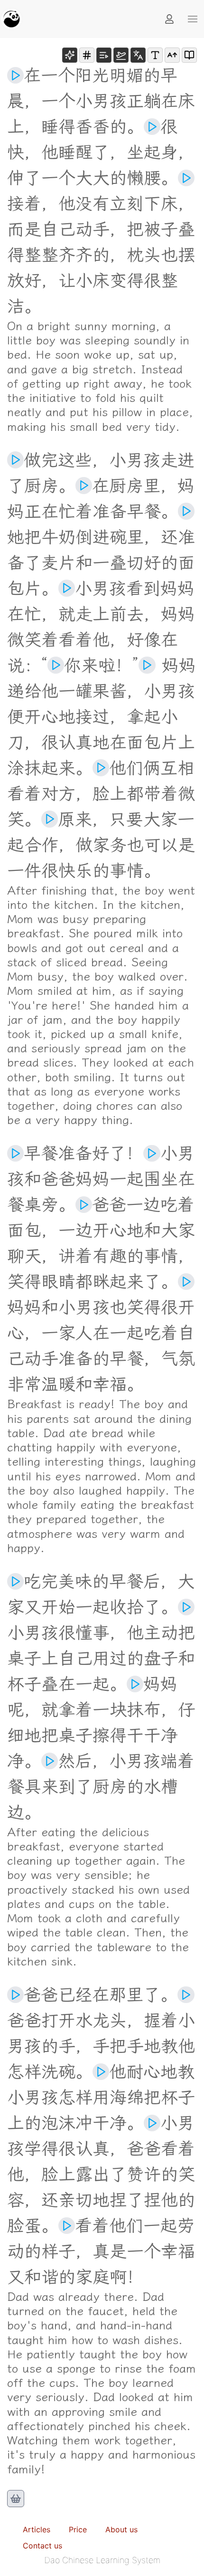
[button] (193, 19)
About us (121, 2529)
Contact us (42, 2546)
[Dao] (11, 19)
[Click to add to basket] (16, 2499)
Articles (37, 2529)
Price (78, 2529)
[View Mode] (189, 55)
